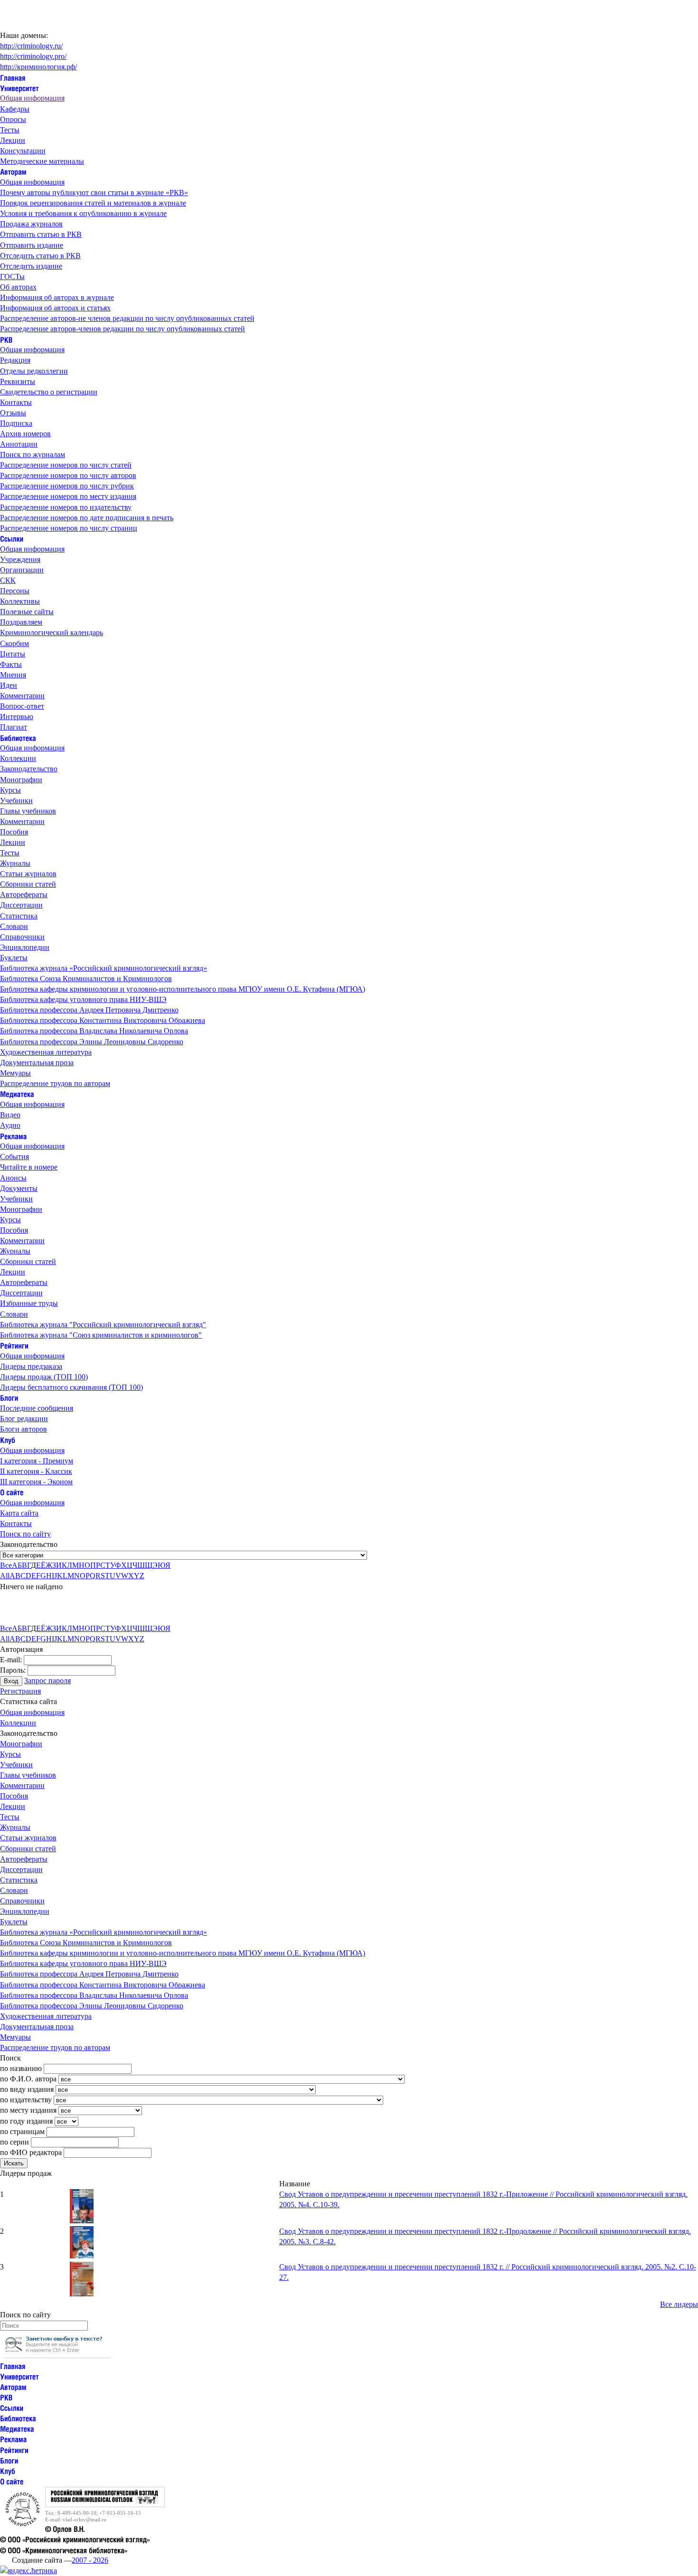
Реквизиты (18, 381)
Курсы (10, 790)
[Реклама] (13, 1136)
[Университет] (19, 88)
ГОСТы (12, 276)
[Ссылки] (12, 539)
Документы (19, 1188)
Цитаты (13, 654)
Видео (10, 1115)
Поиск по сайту (25, 1534)
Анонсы (13, 1178)
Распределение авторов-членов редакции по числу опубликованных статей (123, 329)
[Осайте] (12, 1492)
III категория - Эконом (36, 1482)
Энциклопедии (25, 947)
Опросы (13, 119)
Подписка (16, 423)
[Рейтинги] (14, 1345)
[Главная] (13, 77)
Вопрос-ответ (22, 706)
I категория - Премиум (37, 1461)
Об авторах (18, 287)
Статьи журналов (28, 874)
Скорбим (14, 643)
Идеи (9, 685)
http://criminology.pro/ (33, 56)
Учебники (16, 801)
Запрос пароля (47, 1681)
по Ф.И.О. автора (28, 2079)
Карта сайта (19, 1513)
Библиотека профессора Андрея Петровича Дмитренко (89, 1010)
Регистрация (20, 1691)
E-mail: (11, 1660)
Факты (11, 664)
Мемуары (15, 1073)
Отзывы (13, 413)
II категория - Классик (36, 1471)
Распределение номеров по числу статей (66, 465)
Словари (14, 926)
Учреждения (20, 559)
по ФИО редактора (31, 2152)
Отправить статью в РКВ (41, 234)
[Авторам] (13, 172)
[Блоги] (9, 1398)
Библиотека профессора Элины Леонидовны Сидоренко (92, 1042)
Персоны (15, 591)
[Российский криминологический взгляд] (105, 2505)
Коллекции (18, 758)
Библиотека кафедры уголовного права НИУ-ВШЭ (83, 999)
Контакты (16, 402)
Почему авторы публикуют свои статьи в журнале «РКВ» (94, 192)
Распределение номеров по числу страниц (69, 528)
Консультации (23, 151)
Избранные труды (29, 1303)
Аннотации (19, 444)
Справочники (22, 937)
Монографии (21, 780)
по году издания (26, 2121)
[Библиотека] (18, 737)
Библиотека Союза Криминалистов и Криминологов (86, 979)
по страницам (22, 2131)
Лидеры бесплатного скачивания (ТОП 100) (71, 1387)
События (14, 1157)
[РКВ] (6, 339)
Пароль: (13, 1670)
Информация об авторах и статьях (55, 308)
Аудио (10, 1125)
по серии (14, 2142)
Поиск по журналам (33, 454)
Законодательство (29, 769)
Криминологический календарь (52, 632)
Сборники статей (28, 884)
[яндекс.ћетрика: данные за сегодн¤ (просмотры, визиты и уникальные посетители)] (28, 2571)
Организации (22, 570)
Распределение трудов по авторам (55, 1083)
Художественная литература (46, 1052)
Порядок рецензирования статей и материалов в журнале (93, 203)
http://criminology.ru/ (31, 46)
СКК (8, 580)
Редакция (15, 360)
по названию (21, 2068)
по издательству (26, 2100)
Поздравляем (21, 622)
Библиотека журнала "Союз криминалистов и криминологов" (101, 1335)
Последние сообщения (37, 1408)
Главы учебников (28, 811)
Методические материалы (42, 161)
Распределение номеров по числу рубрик (67, 486)
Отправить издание (32, 245)
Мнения (13, 675)
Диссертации (21, 905)
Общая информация (32, 98)
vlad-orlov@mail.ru (85, 2520)
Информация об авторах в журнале (57, 297)
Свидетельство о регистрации (49, 392)
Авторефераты (24, 895)
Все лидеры (679, 2304)
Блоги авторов (24, 1429)
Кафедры (15, 109)
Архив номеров (25, 434)
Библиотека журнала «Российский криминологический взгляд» (104, 968)
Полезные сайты (27, 612)
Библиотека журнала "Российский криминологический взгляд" (103, 1325)
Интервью (17, 717)
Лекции (13, 140)
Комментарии (22, 696)
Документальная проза (37, 1063)
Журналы (15, 863)
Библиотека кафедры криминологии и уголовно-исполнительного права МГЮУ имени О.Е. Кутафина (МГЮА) (183, 989)
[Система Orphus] (57, 2356)
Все (6, 1565)
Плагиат (14, 727)
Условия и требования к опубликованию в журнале (83, 213)
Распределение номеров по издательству (66, 507)
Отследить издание (31, 266)
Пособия (14, 832)
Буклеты (14, 958)
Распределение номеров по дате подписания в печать (87, 518)
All (5, 1576)
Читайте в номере (29, 1167)
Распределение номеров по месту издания (68, 496)
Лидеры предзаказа (31, 1366)
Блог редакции (24, 1419)
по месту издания (28, 2110)
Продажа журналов (31, 224)
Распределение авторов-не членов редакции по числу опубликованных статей (127, 318)
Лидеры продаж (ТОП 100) (44, 1377)
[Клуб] (8, 1439)
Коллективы (20, 601)
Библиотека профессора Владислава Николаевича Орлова (94, 1031)
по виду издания (27, 2089)
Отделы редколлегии (34, 371)
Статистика (19, 916)
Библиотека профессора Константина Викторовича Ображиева (103, 1020)
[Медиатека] (17, 1094)
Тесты (10, 130)
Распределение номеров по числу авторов (68, 475)
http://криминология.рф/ (38, 67)
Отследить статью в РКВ (40, 256)
